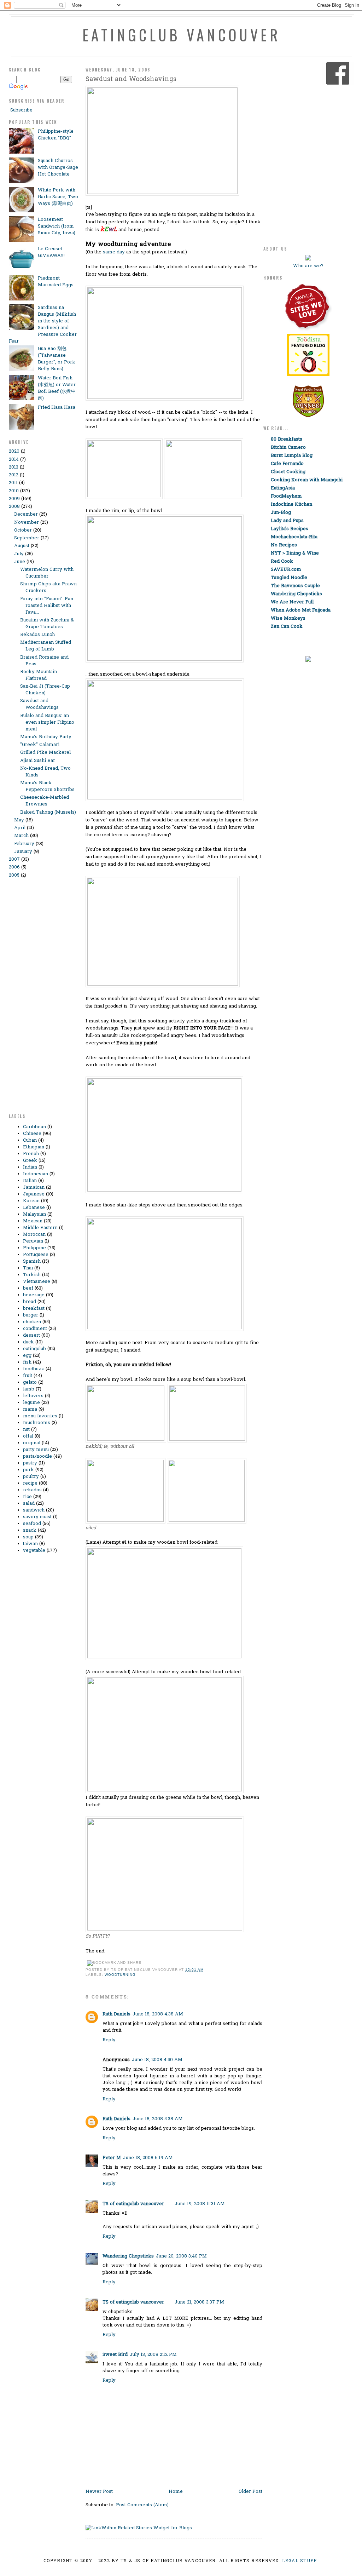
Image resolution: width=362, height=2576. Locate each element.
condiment (35, 1329)
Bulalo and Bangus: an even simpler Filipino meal (47, 722)
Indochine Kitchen (291, 504)
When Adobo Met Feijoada (301, 610)
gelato (30, 1382)
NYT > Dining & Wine (295, 553)
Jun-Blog (281, 513)
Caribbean (34, 1127)
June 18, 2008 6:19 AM (148, 2158)
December (26, 514)
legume (31, 1403)
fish (27, 1362)
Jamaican (34, 1187)
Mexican (33, 1221)
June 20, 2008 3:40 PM (181, 2256)
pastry (30, 1463)
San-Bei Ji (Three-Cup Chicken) (45, 690)
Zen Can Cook (287, 627)
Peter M (112, 2158)
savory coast (37, 1517)
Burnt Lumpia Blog (292, 456)
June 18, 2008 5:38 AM (158, 2119)
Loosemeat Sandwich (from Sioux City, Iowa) (57, 226)
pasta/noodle (37, 1456)
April (20, 828)
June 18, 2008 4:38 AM (158, 2014)
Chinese (32, 1134)
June (20, 562)
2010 (14, 491)
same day (114, 252)
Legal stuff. (300, 2561)
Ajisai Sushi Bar (38, 761)
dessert (31, 1335)
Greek (30, 1161)
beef (28, 1288)
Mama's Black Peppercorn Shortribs (47, 786)
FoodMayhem (286, 496)
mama (30, 1409)
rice (27, 1497)
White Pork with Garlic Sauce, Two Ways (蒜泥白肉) (58, 197)
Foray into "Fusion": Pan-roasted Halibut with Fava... (48, 606)
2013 (14, 467)
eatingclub (34, 1349)
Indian (30, 1167)
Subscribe (21, 110)
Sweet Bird (115, 2355)
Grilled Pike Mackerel (45, 753)
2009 (14, 499)
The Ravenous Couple (295, 586)
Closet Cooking (288, 472)
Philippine (34, 1248)
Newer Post (99, 2492)
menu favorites (40, 1416)
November (27, 523)
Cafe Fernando (287, 464)
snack (30, 1530)
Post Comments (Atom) (142, 2505)
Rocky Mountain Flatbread (39, 675)
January (23, 852)
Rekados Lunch (37, 635)
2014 (14, 460)
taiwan (30, 1544)
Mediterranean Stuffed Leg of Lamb (46, 646)
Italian (30, 1181)
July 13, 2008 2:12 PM (153, 2355)
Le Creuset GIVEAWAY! (51, 252)
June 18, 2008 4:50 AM (157, 2060)
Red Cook (282, 561)
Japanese (34, 1194)
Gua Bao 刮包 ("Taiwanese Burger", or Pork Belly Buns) (57, 359)
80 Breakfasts (287, 439)
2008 (14, 507)
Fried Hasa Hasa (57, 408)
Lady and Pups (287, 521)
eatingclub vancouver (181, 35)
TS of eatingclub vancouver (133, 2204)
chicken (32, 1322)
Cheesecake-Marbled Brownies (45, 801)
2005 (14, 875)
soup (28, 1537)
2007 (14, 859)
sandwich (34, 1510)
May (19, 820)
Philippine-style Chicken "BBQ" (56, 135)
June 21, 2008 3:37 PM (199, 2302)
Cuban (30, 1140)
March (21, 836)
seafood (32, 1524)
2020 (14, 451)
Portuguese (36, 1255)
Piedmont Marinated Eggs (56, 282)
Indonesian (36, 1174)
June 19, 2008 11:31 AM (200, 2204)
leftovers (33, 1396)
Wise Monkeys (288, 618)
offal (28, 1436)
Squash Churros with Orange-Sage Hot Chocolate (58, 168)
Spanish (32, 1261)
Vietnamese (37, 1282)
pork (28, 1470)
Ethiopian (34, 1147)
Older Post (250, 2492)
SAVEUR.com (286, 570)
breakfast (34, 1309)
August (22, 546)
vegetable (34, 1551)
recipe (30, 1483)
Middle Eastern (40, 1228)
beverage (34, 1295)
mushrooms (37, 1423)
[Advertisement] (37, 999)
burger (31, 1315)
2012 (14, 475)
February (24, 844)
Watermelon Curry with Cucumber (47, 573)
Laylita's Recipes (290, 529)
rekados (32, 1490)
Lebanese (34, 1208)
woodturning (120, 1975)
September (27, 538)
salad (29, 1504)
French (31, 1154)
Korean (31, 1201)
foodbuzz (34, 1369)
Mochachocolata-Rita (294, 537)
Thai (28, 1268)
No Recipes (284, 545)
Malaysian (34, 1214)
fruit (28, 1376)
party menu (36, 1450)
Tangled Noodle (289, 578)
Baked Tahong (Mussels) (48, 812)
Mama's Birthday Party (46, 737)
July (19, 554)
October (23, 530)
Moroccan (34, 1235)
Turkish (32, 1275)
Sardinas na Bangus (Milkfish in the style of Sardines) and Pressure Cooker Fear (43, 325)
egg (27, 1356)
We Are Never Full (292, 602)
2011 (13, 483)
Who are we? (308, 266)
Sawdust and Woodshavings (39, 704)
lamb (29, 1389)
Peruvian (33, 1241)
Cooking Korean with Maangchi (307, 480)
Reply (109, 2040)
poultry (31, 1477)
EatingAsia (283, 488)
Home (176, 2492)
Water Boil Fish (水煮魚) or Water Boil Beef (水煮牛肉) (57, 388)
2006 (14, 867)
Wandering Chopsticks (128, 2256)
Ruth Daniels (116, 2014)
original (32, 1443)
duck (28, 1342)
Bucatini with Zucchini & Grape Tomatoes (47, 624)
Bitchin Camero (288, 447)
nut (26, 1430)
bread (30, 1302)
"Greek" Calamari (40, 745)
